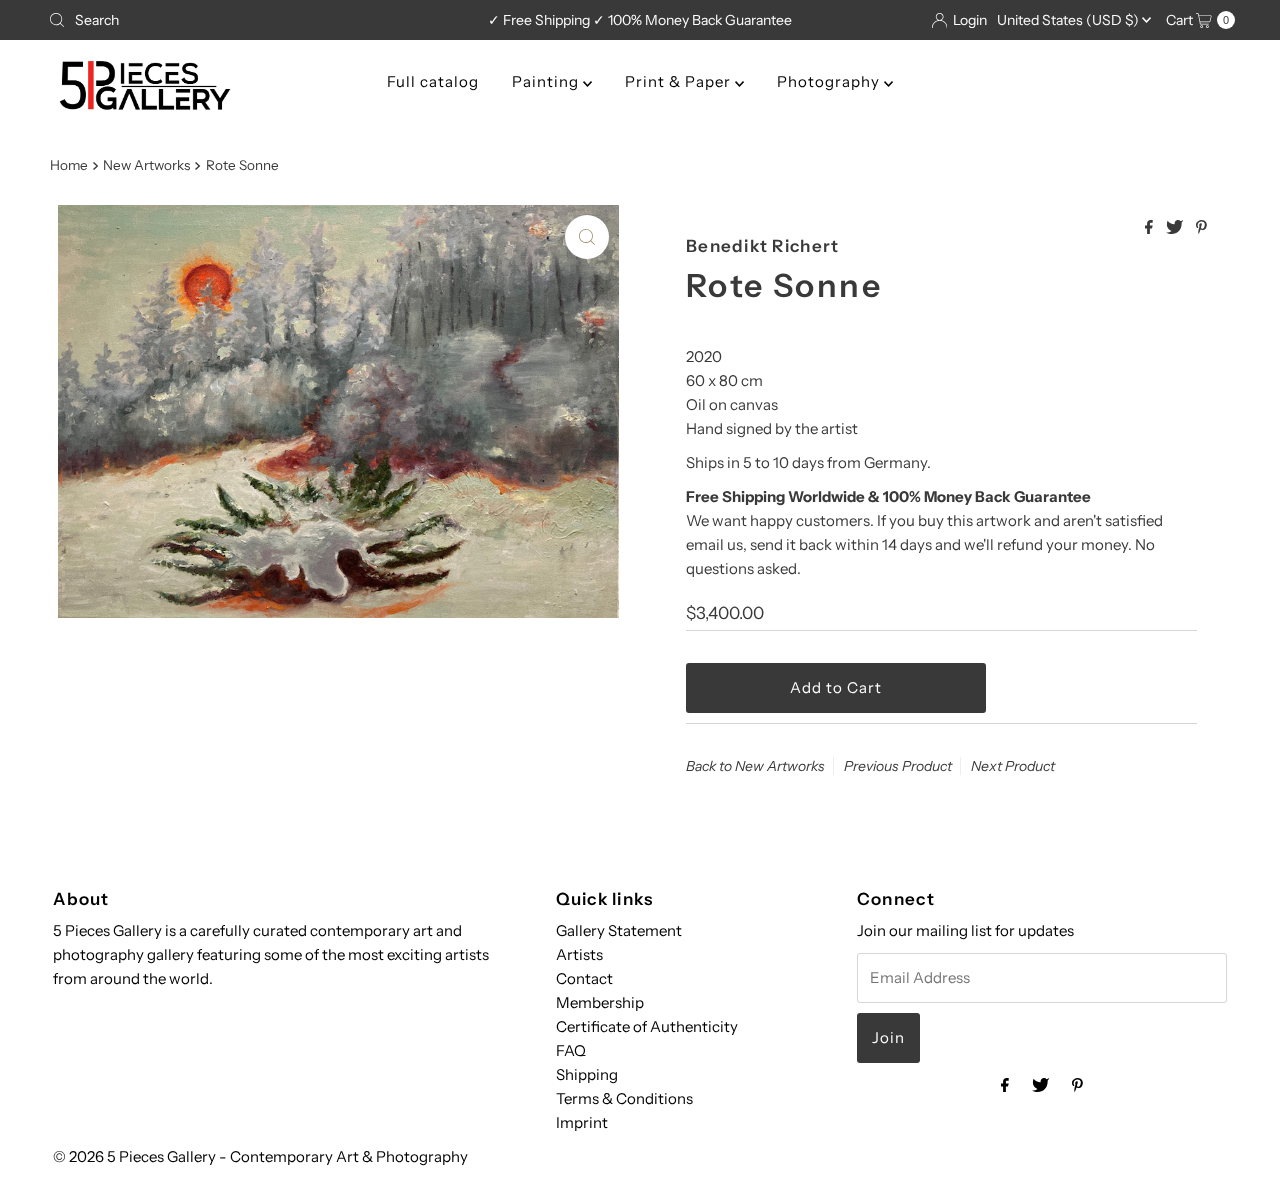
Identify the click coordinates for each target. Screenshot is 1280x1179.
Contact (584, 978)
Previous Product (898, 766)
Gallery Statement (619, 930)
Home (69, 165)
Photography (830, 81)
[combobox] (234, 20)
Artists (579, 954)
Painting (547, 81)
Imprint (582, 1122)
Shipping (587, 1074)
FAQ (571, 1050)
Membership (600, 1002)
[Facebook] (1005, 1085)
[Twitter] (1040, 1085)
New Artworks (146, 165)
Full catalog (433, 81)
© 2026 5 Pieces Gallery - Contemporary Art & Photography (260, 1156)
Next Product (1013, 766)
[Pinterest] (1077, 1085)
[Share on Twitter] (1176, 228)
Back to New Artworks (755, 766)
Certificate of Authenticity (647, 1026)
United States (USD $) (1069, 20)
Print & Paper (680, 81)
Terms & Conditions (624, 1098)
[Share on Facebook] (1150, 228)
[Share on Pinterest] (1201, 228)
